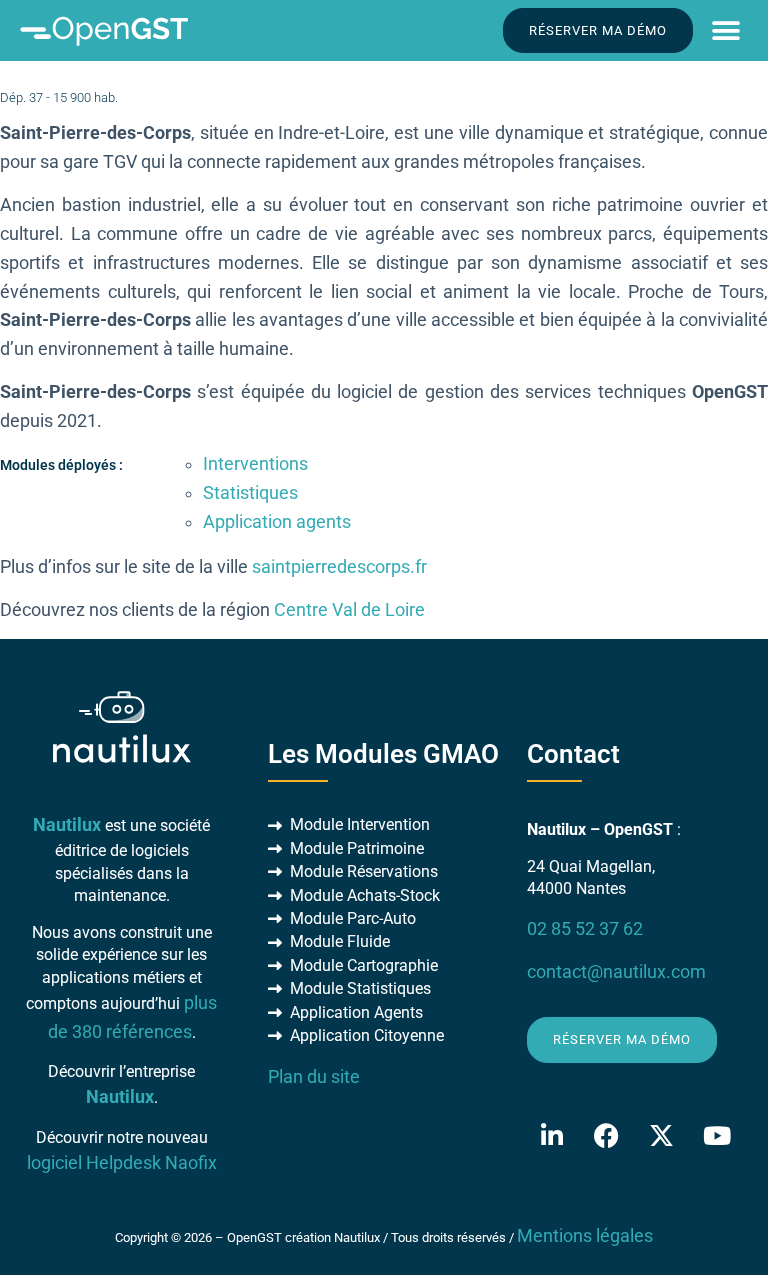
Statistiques (250, 493)
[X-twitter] (662, 1136)
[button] (725, 30)
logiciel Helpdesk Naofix (122, 1163)
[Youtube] (717, 1136)
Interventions (255, 464)
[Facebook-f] (607, 1136)
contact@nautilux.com (616, 972)
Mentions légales (585, 1236)
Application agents (277, 522)
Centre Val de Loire (349, 610)
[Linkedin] (552, 1136)
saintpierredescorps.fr (339, 567)
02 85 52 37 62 (585, 929)
